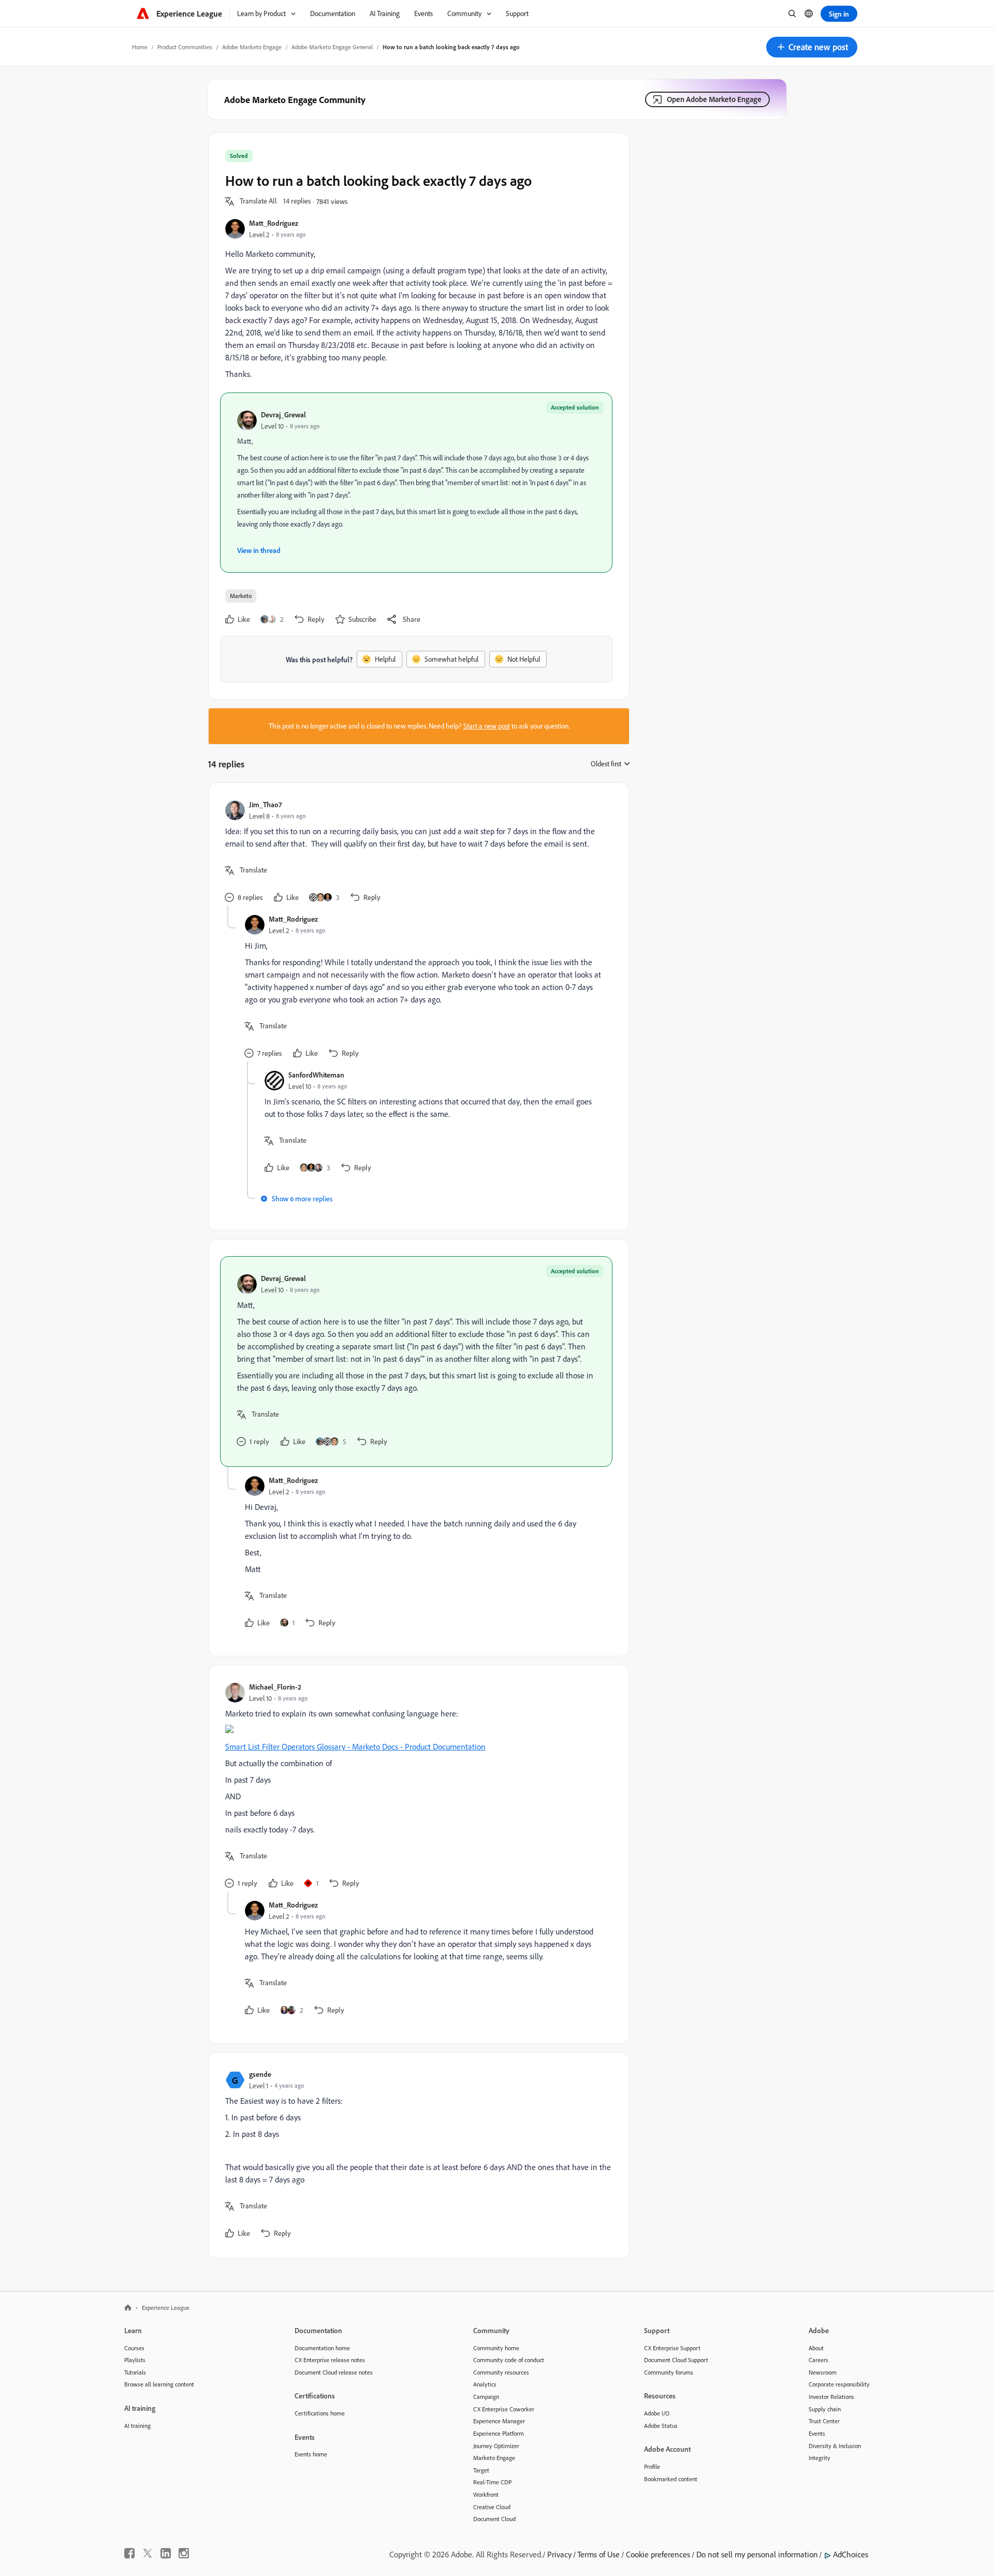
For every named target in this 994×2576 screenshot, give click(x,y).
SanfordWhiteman (316, 1075)
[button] (812, 47)
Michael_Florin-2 (275, 1687)
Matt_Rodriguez (274, 223)
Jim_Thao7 (265, 804)
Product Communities (185, 47)
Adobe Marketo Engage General (332, 47)
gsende (260, 2074)
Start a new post (487, 726)
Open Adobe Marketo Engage (714, 99)
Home (140, 47)
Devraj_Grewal (283, 414)
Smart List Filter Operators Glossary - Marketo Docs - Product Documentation (355, 1747)
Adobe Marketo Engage (252, 47)
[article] (416, 853)
